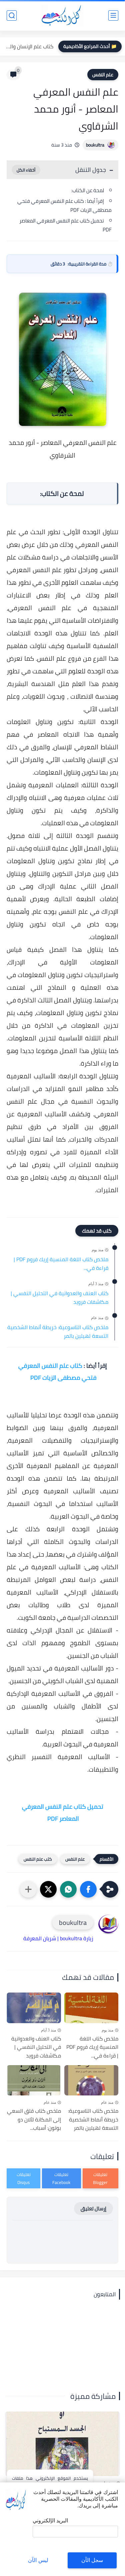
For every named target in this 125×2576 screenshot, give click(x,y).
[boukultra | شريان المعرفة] (62, 15)
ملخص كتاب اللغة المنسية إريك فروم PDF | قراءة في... (61, 1264)
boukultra (95, 145)
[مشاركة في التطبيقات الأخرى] (28, 1889)
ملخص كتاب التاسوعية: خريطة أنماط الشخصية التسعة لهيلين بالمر (58, 1332)
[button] (88, 1889)
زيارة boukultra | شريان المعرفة (58, 1938)
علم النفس (103, 75)
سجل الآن (92, 2560)
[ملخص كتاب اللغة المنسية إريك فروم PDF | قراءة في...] (91, 2008)
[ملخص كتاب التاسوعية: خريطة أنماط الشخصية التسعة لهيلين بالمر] (91, 2080)
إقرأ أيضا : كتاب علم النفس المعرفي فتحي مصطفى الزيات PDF (64, 205)
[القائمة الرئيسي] (113, 15)
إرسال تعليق (93, 2208)
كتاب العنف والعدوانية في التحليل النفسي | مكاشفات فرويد (59, 1298)
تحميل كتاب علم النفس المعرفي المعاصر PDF (65, 225)
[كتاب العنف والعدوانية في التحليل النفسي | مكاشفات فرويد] (34, 2008)
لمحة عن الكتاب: (88, 190)
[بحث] (12, 15)
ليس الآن (38, 2560)
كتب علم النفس (38, 1859)
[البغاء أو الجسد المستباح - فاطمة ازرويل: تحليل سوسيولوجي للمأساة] (62, 2444)
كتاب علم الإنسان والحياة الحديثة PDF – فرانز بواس (28, 46)
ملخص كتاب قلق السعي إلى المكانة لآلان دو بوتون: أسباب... (34, 2120)
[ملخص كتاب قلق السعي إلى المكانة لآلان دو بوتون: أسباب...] (34, 2080)
